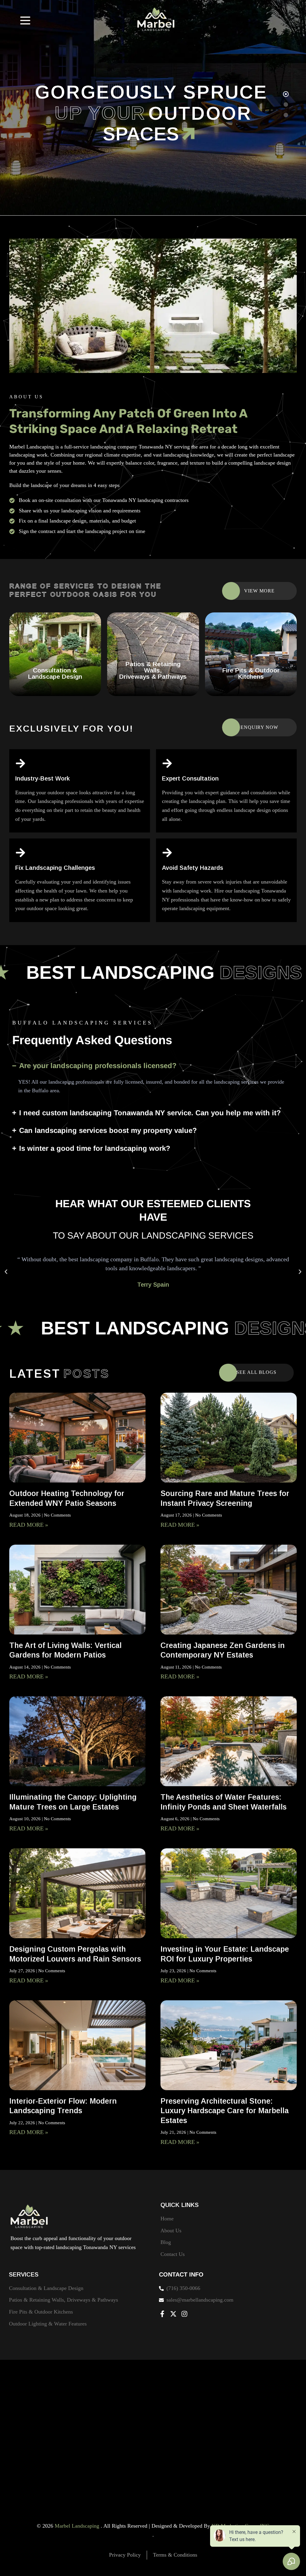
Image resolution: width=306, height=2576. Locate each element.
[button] (6, 1272)
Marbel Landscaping (78, 2526)
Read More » (29, 1525)
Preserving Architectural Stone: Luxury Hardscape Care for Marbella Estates (225, 2111)
